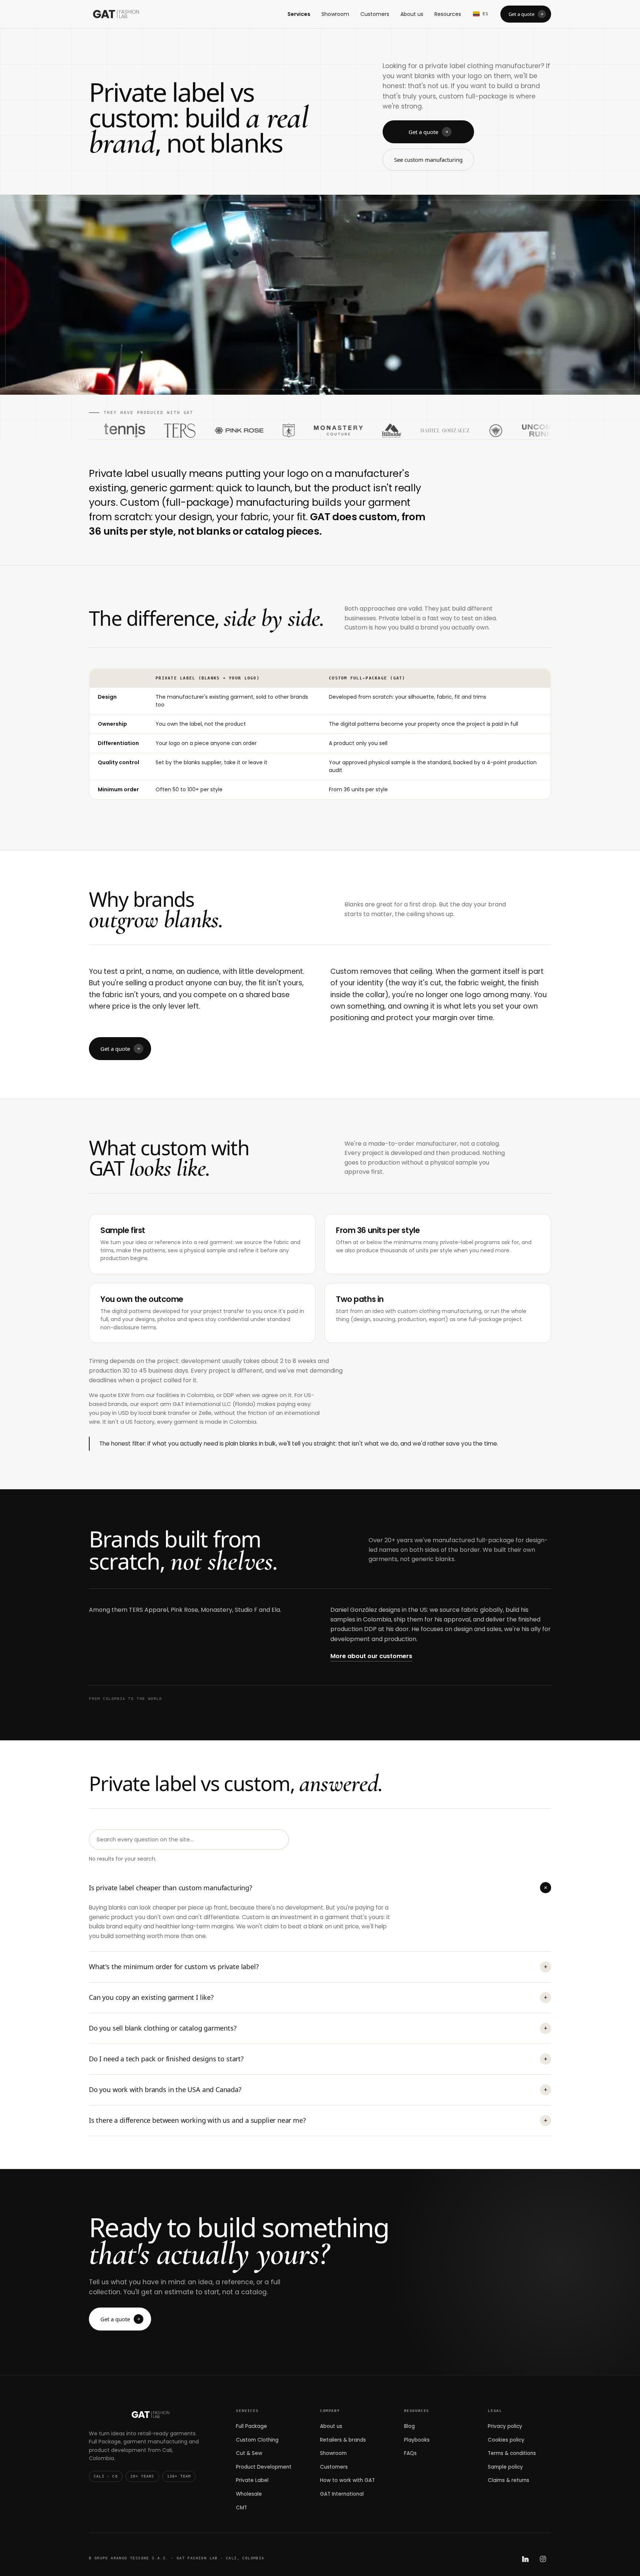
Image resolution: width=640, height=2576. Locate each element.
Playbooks (417, 2440)
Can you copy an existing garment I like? (318, 1997)
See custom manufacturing (428, 160)
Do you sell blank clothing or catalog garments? (318, 2028)
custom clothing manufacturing (439, 1311)
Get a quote (521, 14)
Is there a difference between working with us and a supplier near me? (318, 2120)
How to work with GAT (347, 2480)
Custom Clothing (257, 2440)
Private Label (252, 2480)
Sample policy (505, 2467)
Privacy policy (505, 2426)
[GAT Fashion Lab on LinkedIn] (525, 2559)
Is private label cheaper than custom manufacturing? (319, 1888)
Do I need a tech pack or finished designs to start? (318, 2059)
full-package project (495, 1319)
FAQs (410, 2453)
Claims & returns (509, 2480)
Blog (409, 2426)
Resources (448, 14)
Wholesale (249, 2494)
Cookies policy (506, 2440)
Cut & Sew (249, 2453)
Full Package (251, 2426)
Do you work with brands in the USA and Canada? (318, 2089)
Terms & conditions (512, 2453)
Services (299, 14)
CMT (241, 2508)
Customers (375, 14)
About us (412, 14)
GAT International (342, 2494)
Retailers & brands (343, 2440)
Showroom (335, 14)
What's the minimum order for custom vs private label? (318, 1967)
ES (486, 14)
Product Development (264, 2467)
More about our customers (371, 1656)
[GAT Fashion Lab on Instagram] (543, 2559)
